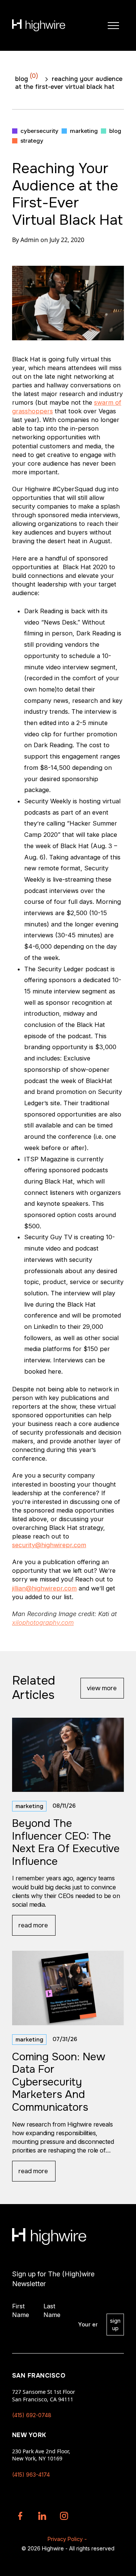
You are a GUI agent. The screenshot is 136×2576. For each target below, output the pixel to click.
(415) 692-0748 (32, 2415)
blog (27, 77)
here (55, 1371)
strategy (32, 141)
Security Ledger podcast (73, 969)
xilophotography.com (43, 1622)
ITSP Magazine (46, 1159)
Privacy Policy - (67, 2539)
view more (102, 1688)
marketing (84, 131)
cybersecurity (39, 131)
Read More (33, 1925)
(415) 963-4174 (31, 2475)
